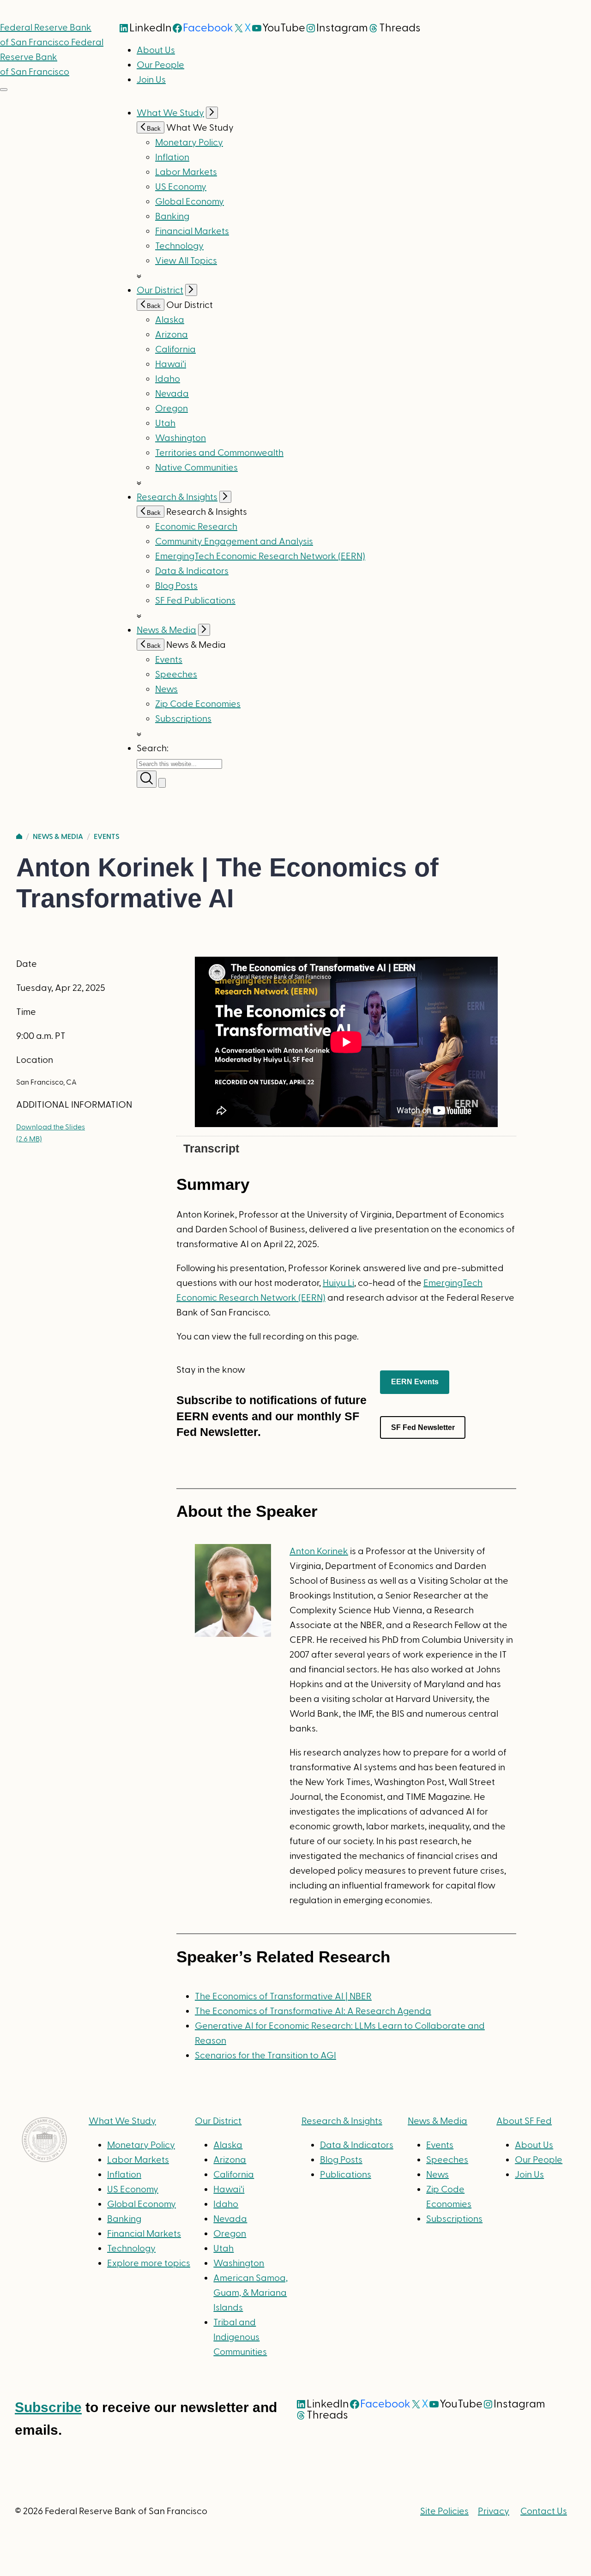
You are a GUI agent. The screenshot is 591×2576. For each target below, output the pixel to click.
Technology (179, 246)
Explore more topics (149, 2263)
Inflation (172, 157)
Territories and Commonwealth (219, 453)
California (175, 350)
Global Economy (190, 202)
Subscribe (48, 2407)
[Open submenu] (212, 113)
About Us (156, 50)
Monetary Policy (189, 143)
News (166, 689)
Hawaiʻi (171, 364)
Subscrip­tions (183, 719)
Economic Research (196, 527)
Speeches (176, 675)
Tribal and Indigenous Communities (240, 2337)
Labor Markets (186, 172)
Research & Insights (177, 497)
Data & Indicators (192, 571)
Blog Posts (176, 586)
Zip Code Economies (198, 704)
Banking (172, 217)
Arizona (172, 335)
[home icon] (19, 837)
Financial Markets (192, 231)
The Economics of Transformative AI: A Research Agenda (313, 2011)
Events (169, 660)
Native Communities (196, 468)
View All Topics (186, 261)
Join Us (151, 80)
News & (437, 2121)
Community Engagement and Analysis (234, 542)
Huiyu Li (338, 1283)
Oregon (172, 409)
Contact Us (544, 2511)
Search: (153, 748)
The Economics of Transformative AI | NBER (283, 1997)
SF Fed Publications (195, 601)
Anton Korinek (319, 1551)
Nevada (172, 394)
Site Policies (444, 2511)
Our (218, 2121)
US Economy (181, 187)
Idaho (168, 379)
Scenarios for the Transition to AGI (265, 2056)
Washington (181, 438)
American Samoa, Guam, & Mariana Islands (250, 2293)
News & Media (166, 630)
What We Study (170, 113)
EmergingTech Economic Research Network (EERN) (260, 556)
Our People (160, 65)
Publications (346, 2175)
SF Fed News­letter (423, 1427)
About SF (524, 2121)
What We (122, 2121)
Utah (165, 423)
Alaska (170, 320)
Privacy (494, 2511)
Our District (160, 290)
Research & (342, 2121)
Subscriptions (454, 2219)
